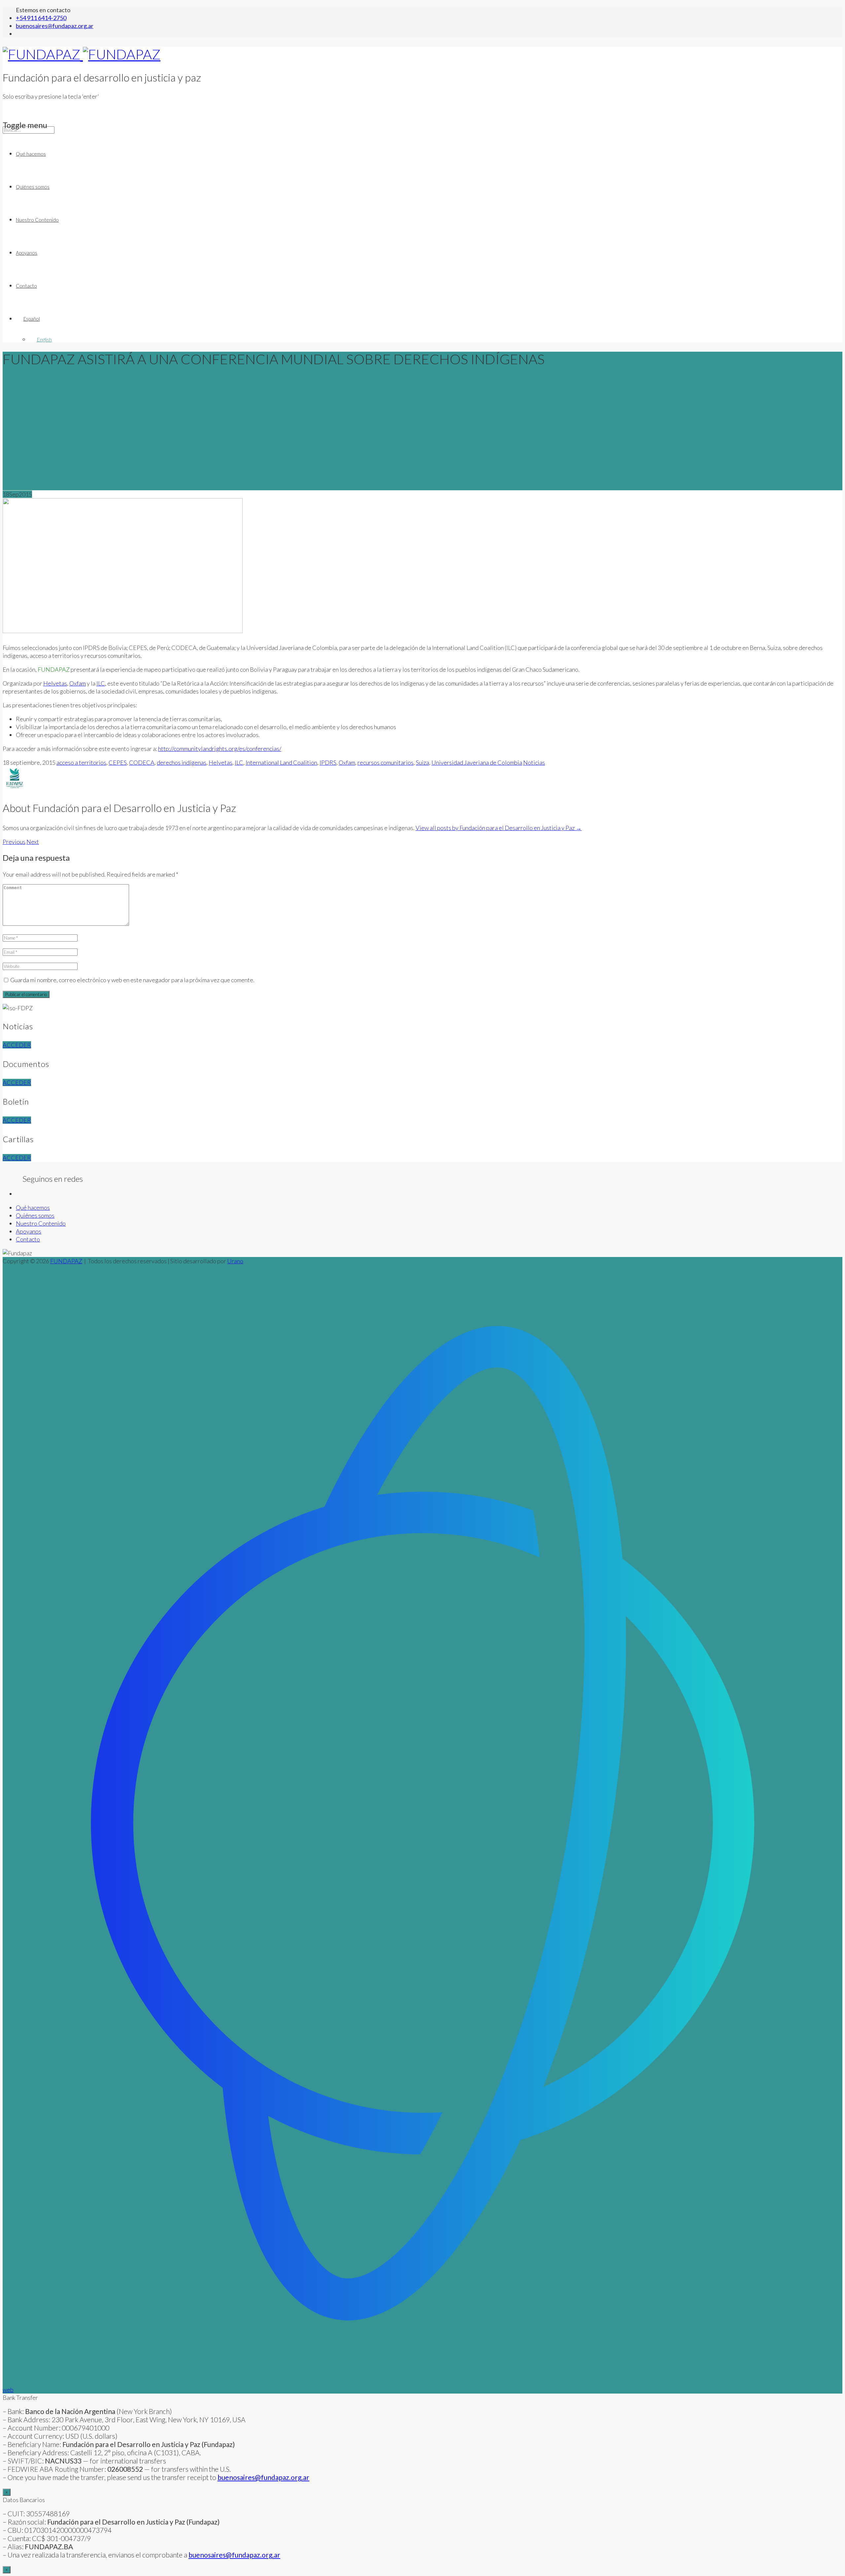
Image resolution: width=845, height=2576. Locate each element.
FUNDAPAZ (66, 1261)
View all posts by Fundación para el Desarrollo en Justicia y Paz (499, 828)
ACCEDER (17, 1045)
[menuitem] (429, 319)
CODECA (142, 762)
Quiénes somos (33, 187)
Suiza (422, 762)
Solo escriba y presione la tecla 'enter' (51, 96)
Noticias (534, 762)
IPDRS (328, 762)
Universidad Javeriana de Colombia (477, 762)
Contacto (26, 286)
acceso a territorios (81, 762)
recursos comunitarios (386, 762)
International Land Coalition (281, 762)
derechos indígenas (182, 762)
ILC (101, 683)
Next (33, 842)
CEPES (118, 762)
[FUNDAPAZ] (82, 54)
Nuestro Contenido (37, 220)
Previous (14, 842)
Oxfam (78, 683)
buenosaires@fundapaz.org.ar (234, 2555)
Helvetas (55, 683)
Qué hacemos (31, 154)
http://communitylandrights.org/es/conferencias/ (220, 749)
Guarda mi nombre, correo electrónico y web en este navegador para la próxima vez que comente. (132, 980)
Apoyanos (27, 253)
